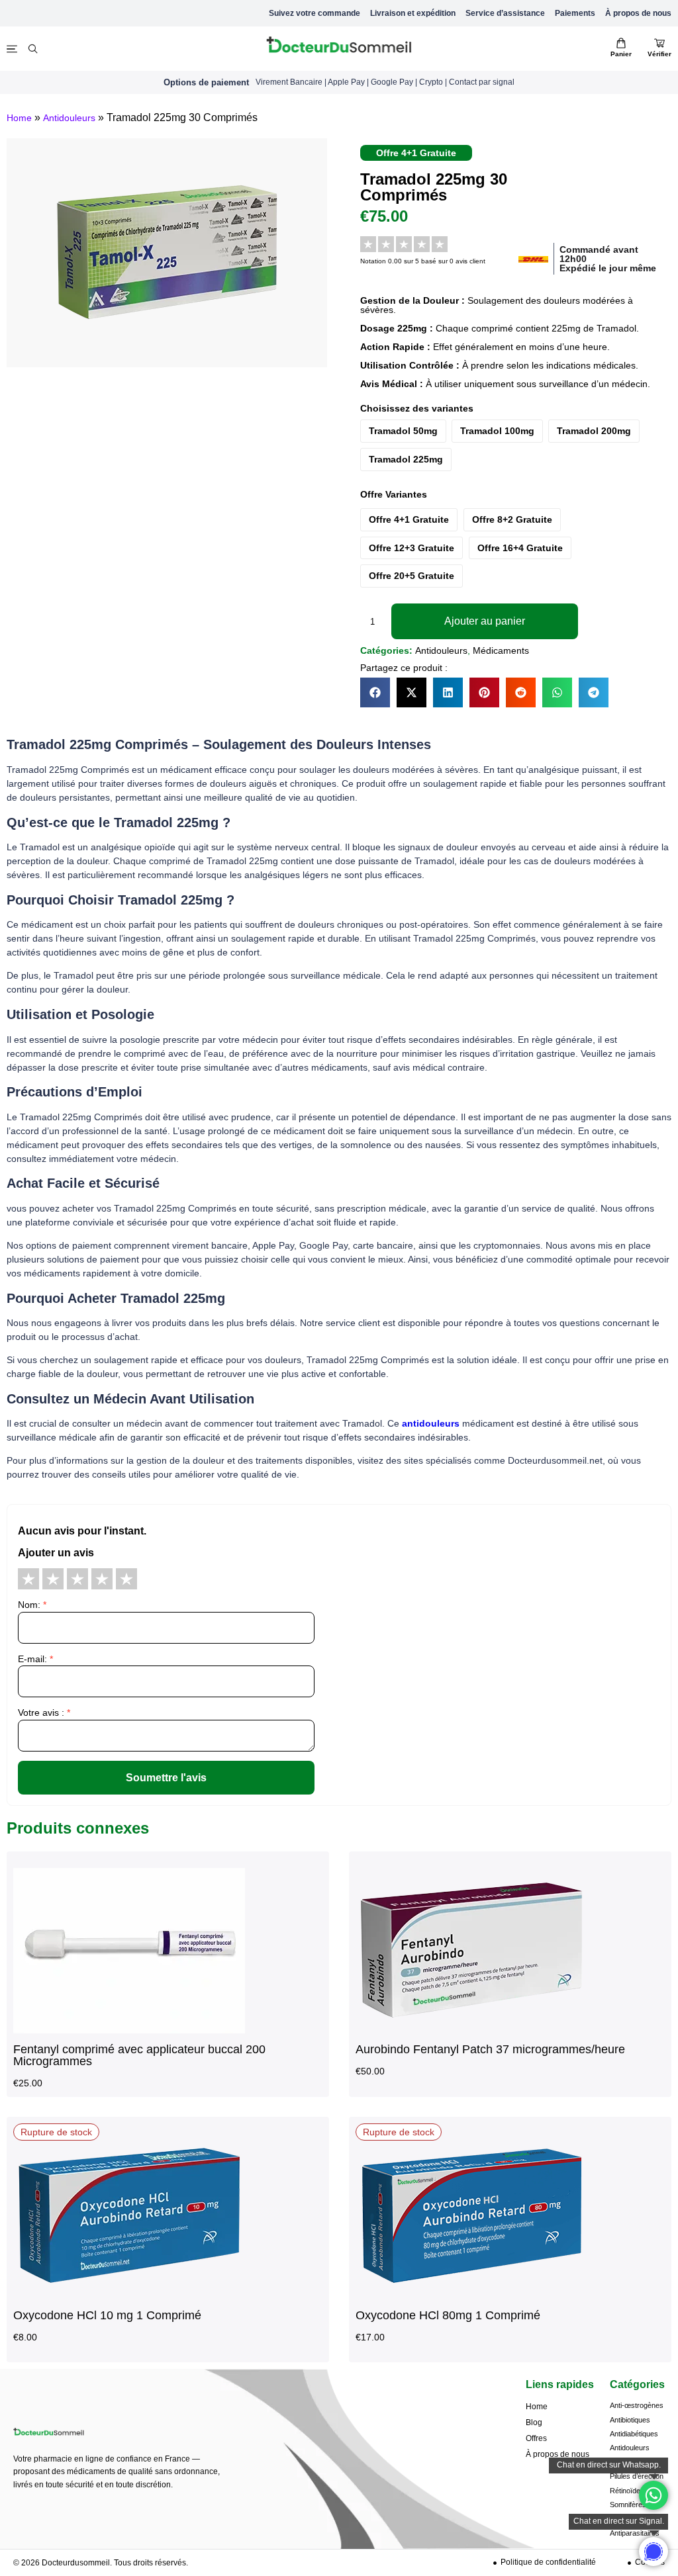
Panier (621, 54)
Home (19, 118)
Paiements (575, 13)
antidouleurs (431, 1423)
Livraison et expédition (413, 13)
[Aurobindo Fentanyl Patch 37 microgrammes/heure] (471, 2030)
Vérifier (659, 54)
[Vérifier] (659, 43)
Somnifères (628, 2505)
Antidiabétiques (634, 2434)
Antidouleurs (69, 118)
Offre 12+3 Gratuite (412, 548)
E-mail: (35, 1659)
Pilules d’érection (637, 2476)
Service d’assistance (505, 13)
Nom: (32, 1605)
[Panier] (621, 43)
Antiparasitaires (635, 2533)
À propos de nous (638, 13)
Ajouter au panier (485, 621)
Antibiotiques (630, 2420)
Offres (536, 2438)
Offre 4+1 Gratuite (409, 519)
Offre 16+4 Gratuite (520, 548)
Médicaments (501, 650)
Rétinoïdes (627, 2491)
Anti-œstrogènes (637, 2405)
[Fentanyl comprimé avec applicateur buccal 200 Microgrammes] (129, 2030)
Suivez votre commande (315, 13)
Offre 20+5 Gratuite (412, 576)
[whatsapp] (654, 2552)
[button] (375, 692)
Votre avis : (44, 1712)
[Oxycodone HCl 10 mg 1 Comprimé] (129, 2295)
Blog (534, 2422)
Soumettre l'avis (166, 1778)
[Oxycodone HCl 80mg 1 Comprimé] (471, 2295)
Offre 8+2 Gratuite (512, 519)
